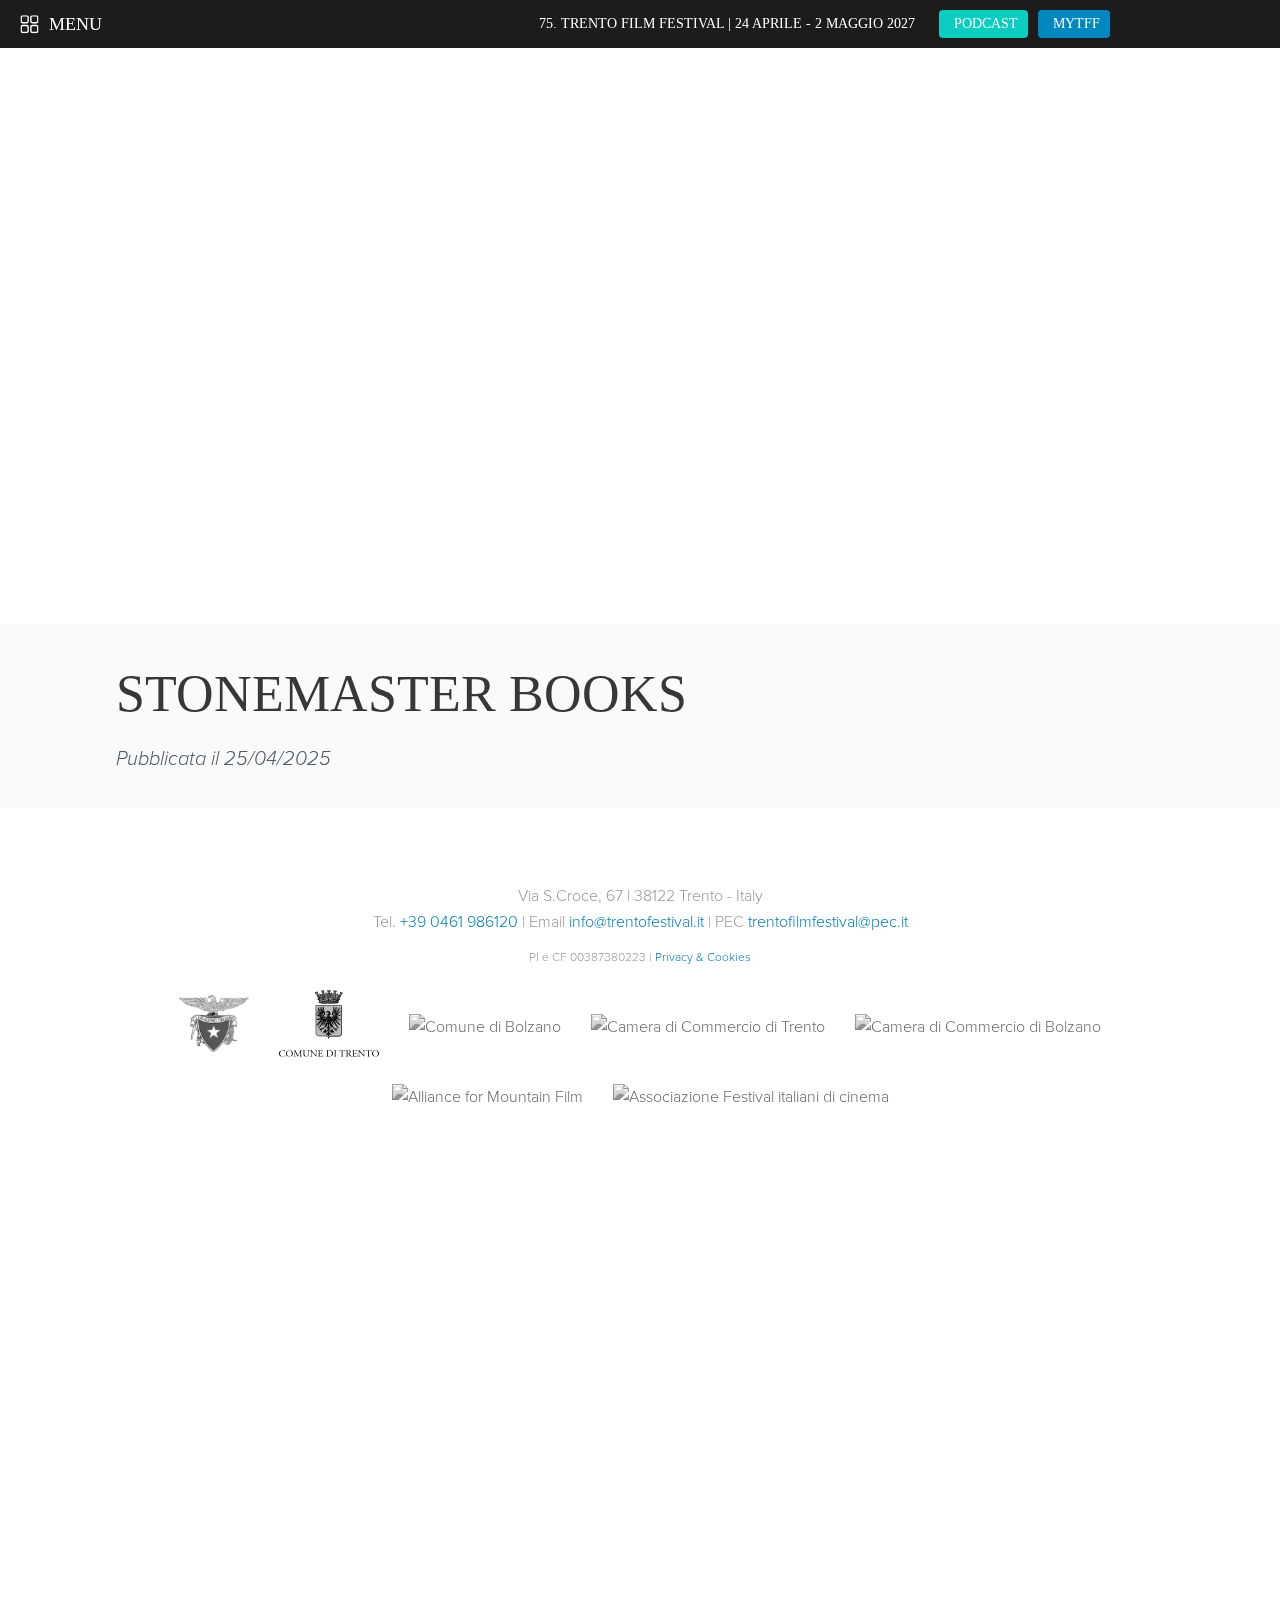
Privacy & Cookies (703, 956)
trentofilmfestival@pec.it (828, 921)
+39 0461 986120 (459, 921)
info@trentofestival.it (636, 921)
